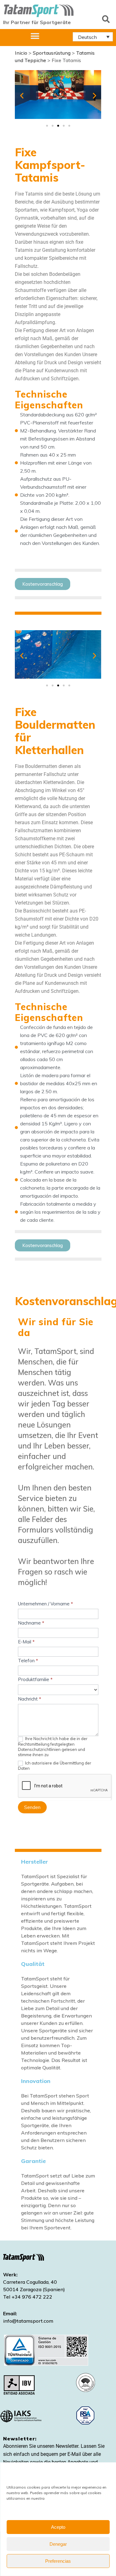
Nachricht (30, 1699)
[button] (106, 19)
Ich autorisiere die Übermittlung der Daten (55, 1766)
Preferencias (58, 2561)
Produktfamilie (35, 1679)
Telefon (28, 1661)
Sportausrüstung (52, 53)
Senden (32, 1807)
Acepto (58, 2527)
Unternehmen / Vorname (45, 1604)
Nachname (31, 1623)
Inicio (21, 53)
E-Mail (26, 1642)
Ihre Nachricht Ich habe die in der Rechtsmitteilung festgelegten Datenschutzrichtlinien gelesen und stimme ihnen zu (53, 1747)
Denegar (58, 2544)
